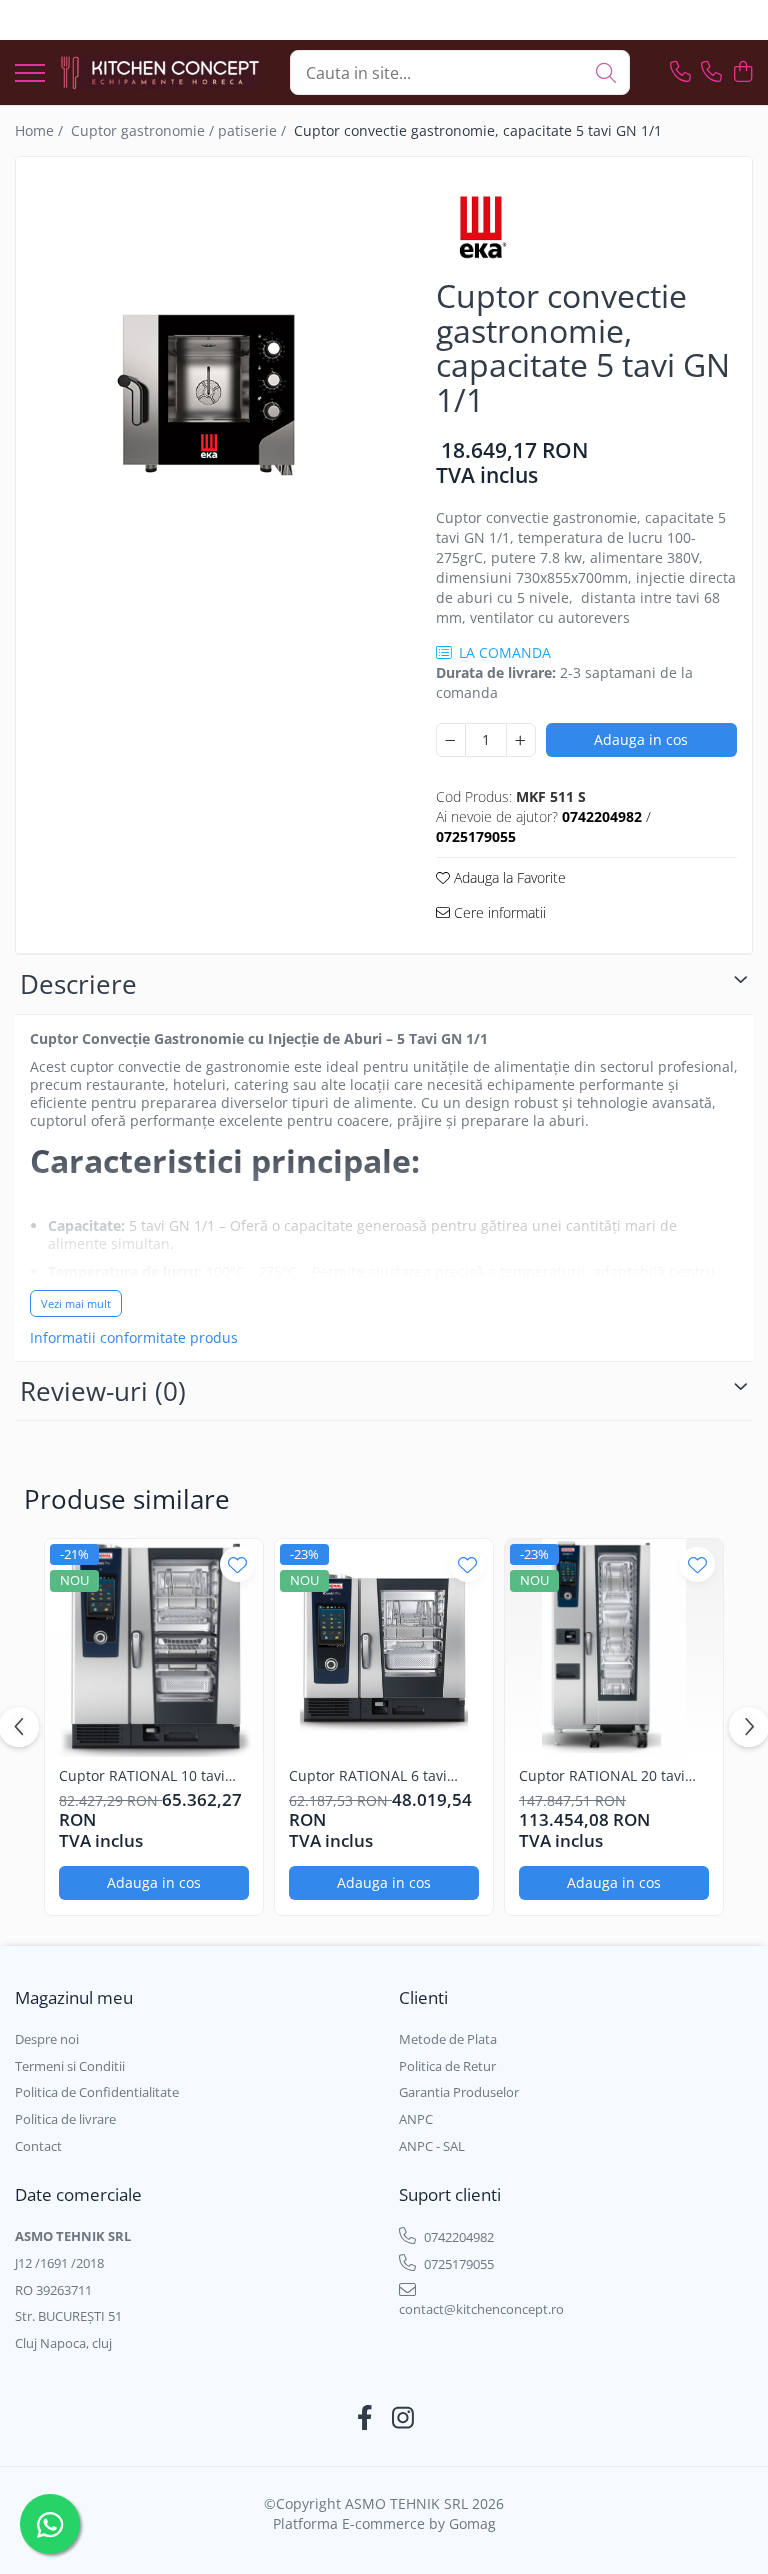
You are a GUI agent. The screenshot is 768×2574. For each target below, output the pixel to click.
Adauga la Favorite (508, 877)
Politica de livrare (65, 2119)
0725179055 (457, 2264)
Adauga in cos (641, 739)
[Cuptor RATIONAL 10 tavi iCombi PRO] (154, 1648)
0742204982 (457, 2237)
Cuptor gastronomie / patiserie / (180, 130)
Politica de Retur (447, 2066)
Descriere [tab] (78, 984)
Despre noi (47, 2039)
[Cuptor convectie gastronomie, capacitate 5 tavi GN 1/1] (208, 391)
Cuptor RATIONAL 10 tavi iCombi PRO (142, 1776)
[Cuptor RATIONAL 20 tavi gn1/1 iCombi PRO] (614, 1648)
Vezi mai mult (76, 1303)
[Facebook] (365, 2418)
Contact (38, 2146)
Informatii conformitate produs (134, 1338)
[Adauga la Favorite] (237, 1564)
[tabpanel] (208, 391)
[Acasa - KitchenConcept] (160, 72)
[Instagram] (403, 2418)
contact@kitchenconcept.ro (481, 2309)
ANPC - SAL (432, 2146)
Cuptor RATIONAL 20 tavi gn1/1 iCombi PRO (602, 1776)
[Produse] (30, 74)
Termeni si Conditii (70, 2066)
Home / (41, 130)
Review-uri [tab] (103, 1391)
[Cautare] (606, 72)
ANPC (416, 2119)
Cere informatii (498, 912)
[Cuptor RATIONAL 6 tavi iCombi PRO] (384, 1648)
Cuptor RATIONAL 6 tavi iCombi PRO (368, 1776)
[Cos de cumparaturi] (742, 72)
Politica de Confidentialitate (97, 2092)
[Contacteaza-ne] (680, 72)
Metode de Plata (448, 2039)
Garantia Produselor (459, 2092)
